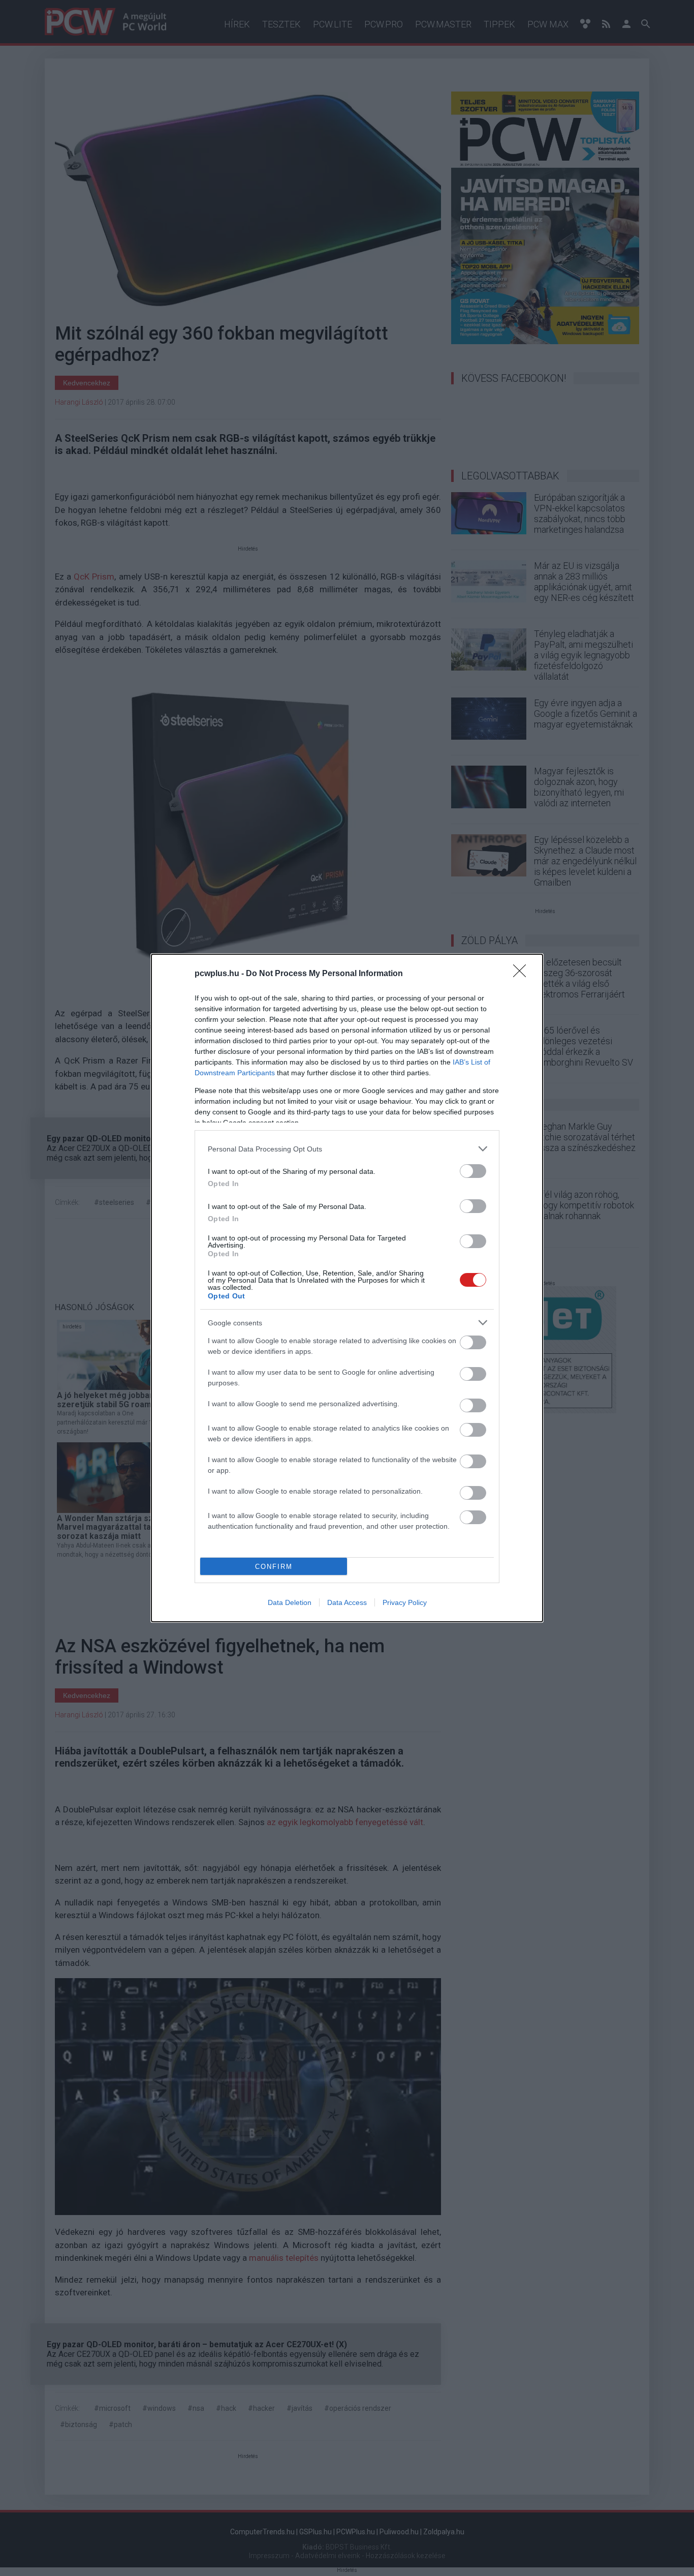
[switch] (473, 1171)
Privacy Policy (405, 1602)
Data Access (347, 1602)
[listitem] (347, 1149)
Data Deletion (290, 1602)
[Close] (523, 974)
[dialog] (347, 1288)
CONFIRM (274, 1567)
